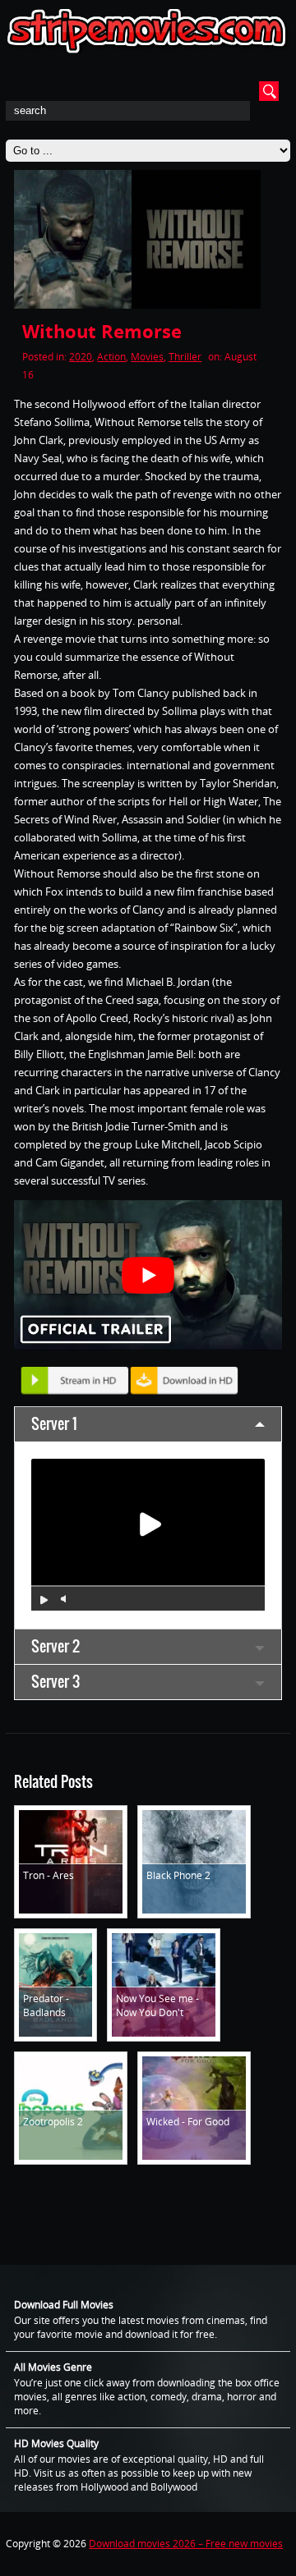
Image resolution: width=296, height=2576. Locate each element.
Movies (147, 357)
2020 (81, 357)
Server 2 (55, 1646)
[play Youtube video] (148, 1275)
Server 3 (55, 1682)
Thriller (185, 357)
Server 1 (54, 1424)
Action (111, 357)
